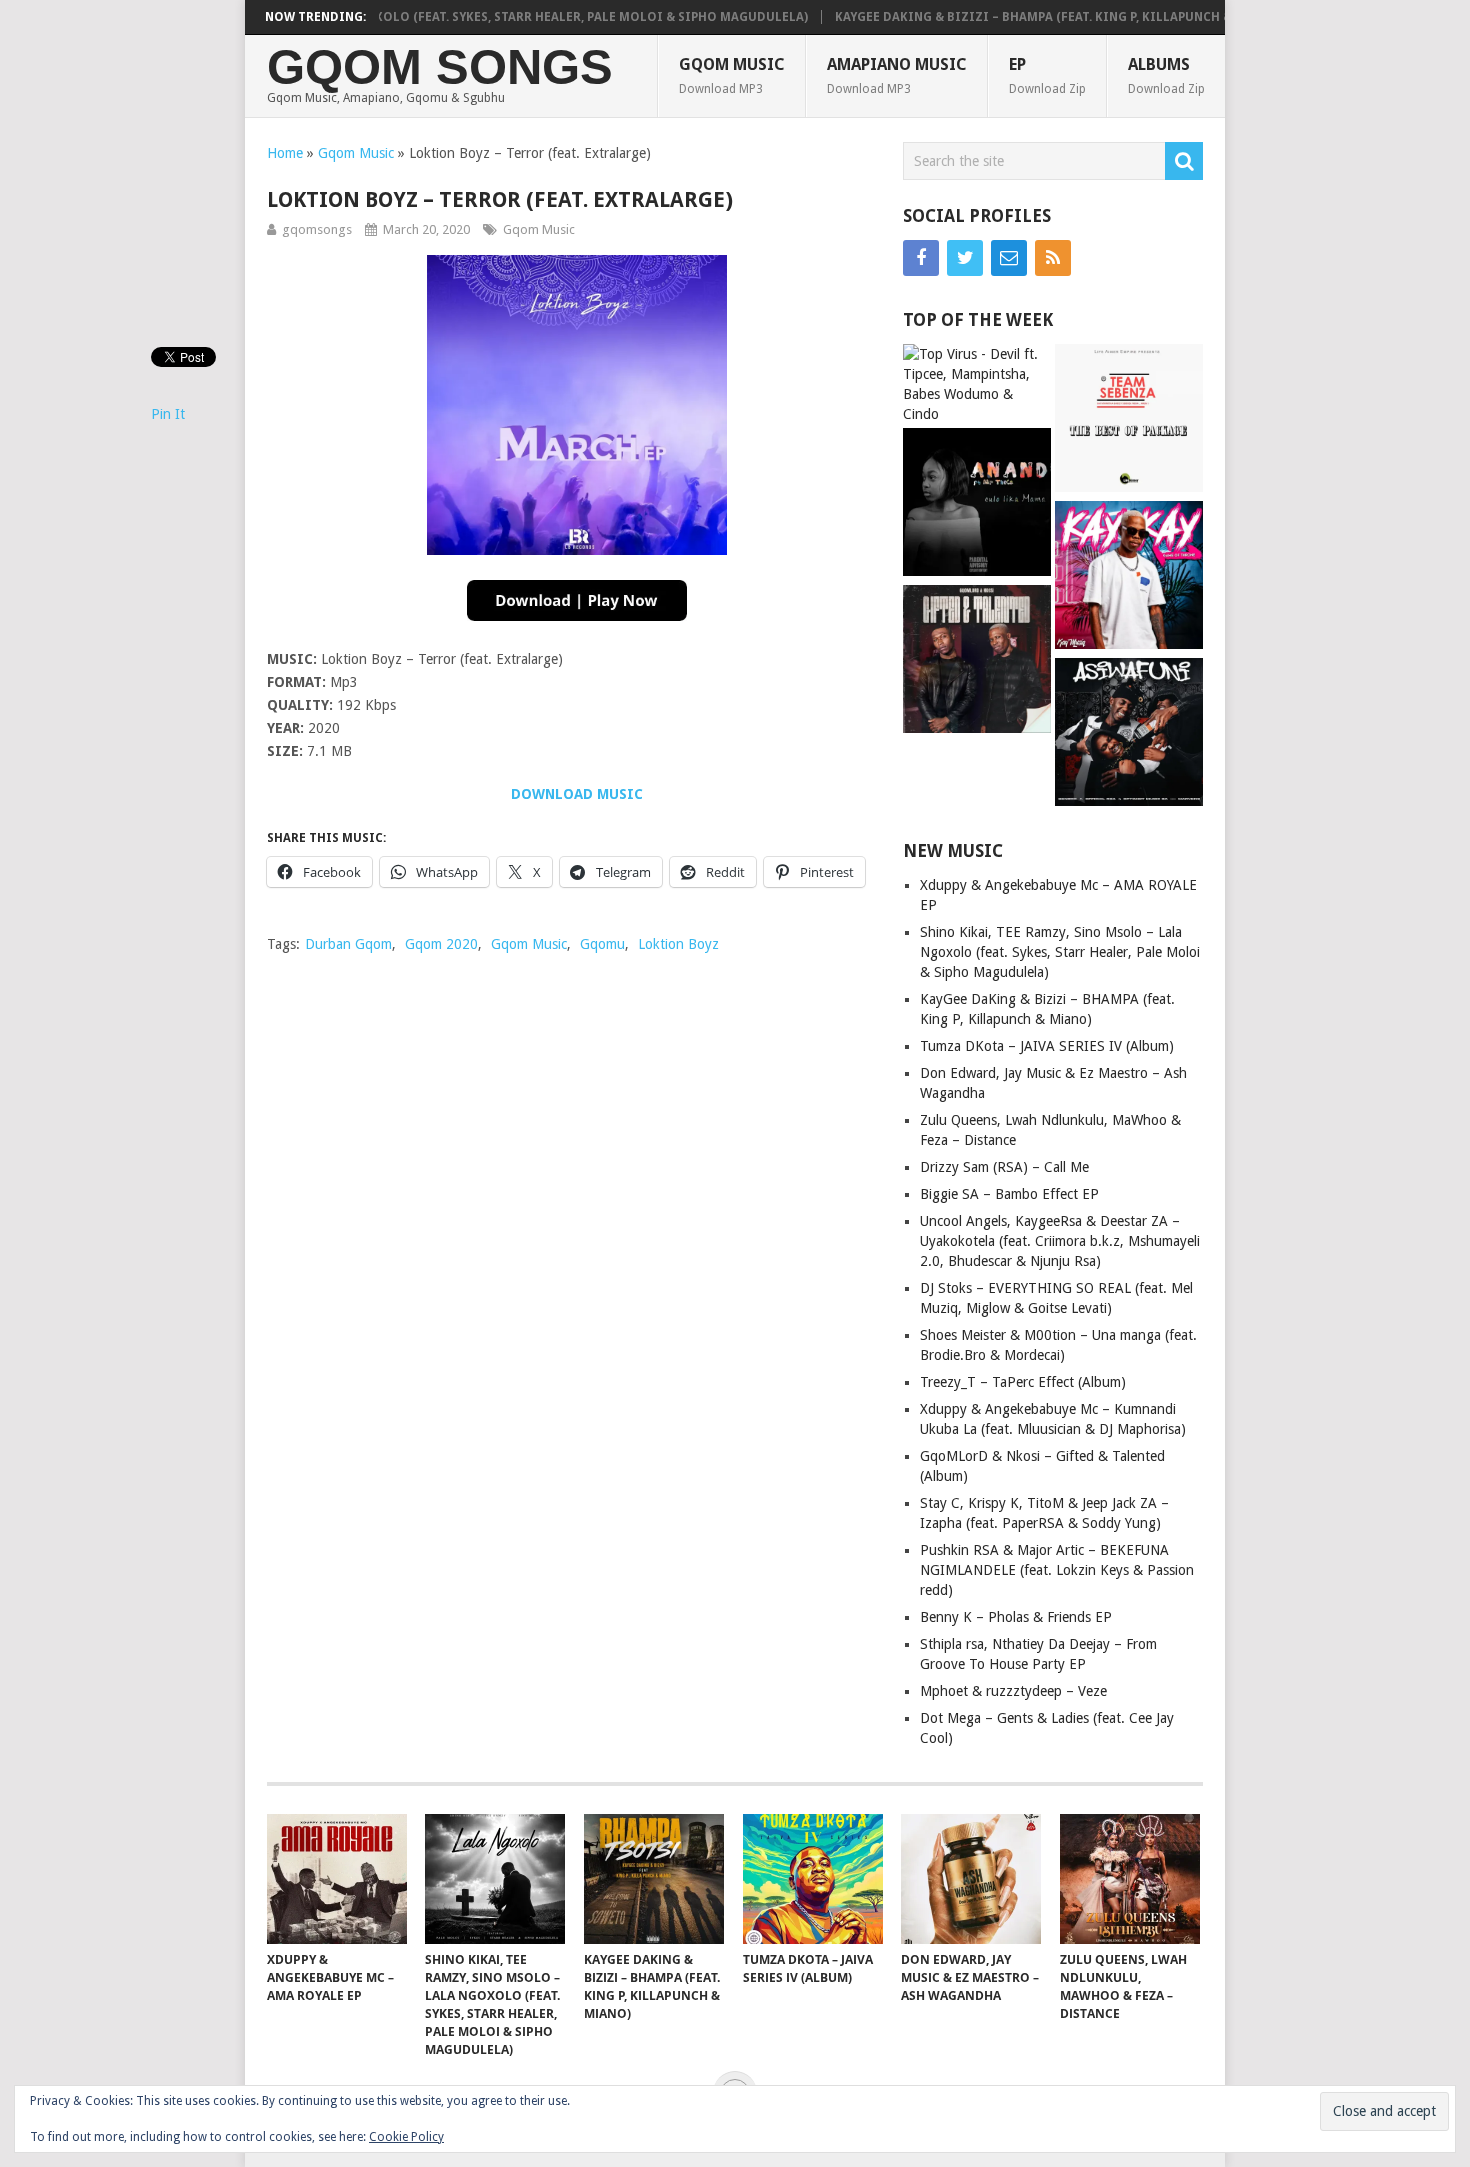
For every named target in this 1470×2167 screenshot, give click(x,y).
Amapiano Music (897, 75)
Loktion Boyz (678, 944)
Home (285, 153)
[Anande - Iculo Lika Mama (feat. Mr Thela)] (977, 504)
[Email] (1009, 258)
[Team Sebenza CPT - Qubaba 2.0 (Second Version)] (1129, 420)
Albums (1166, 75)
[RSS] (1053, 258)
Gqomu (602, 944)
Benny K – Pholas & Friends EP (1016, 1617)
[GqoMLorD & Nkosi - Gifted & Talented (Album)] (977, 661)
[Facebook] (921, 258)
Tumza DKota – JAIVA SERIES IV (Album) (1047, 1046)
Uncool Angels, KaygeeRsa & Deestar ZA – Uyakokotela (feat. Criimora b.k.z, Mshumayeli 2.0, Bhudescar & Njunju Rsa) (1060, 1241)
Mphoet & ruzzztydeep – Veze (1013, 1691)
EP (1047, 75)
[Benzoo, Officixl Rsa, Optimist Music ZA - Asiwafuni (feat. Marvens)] (1129, 734)
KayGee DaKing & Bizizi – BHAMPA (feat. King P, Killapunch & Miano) (1021, 17)
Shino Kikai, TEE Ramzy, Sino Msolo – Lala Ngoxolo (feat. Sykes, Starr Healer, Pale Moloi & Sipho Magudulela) (397, 17)
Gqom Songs (440, 67)
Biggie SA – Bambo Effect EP (1009, 1194)
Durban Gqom (348, 944)
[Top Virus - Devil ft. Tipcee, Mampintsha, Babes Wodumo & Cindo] (977, 384)
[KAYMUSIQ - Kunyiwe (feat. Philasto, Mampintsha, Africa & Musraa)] (1129, 577)
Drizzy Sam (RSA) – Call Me (1004, 1167)
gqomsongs (317, 229)
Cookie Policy (406, 2137)
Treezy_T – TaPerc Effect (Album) (1023, 1382)
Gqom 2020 (441, 944)
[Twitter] (965, 258)
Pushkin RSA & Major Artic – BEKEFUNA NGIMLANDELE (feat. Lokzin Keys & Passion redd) (1057, 1570)
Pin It (168, 414)
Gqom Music (732, 75)
